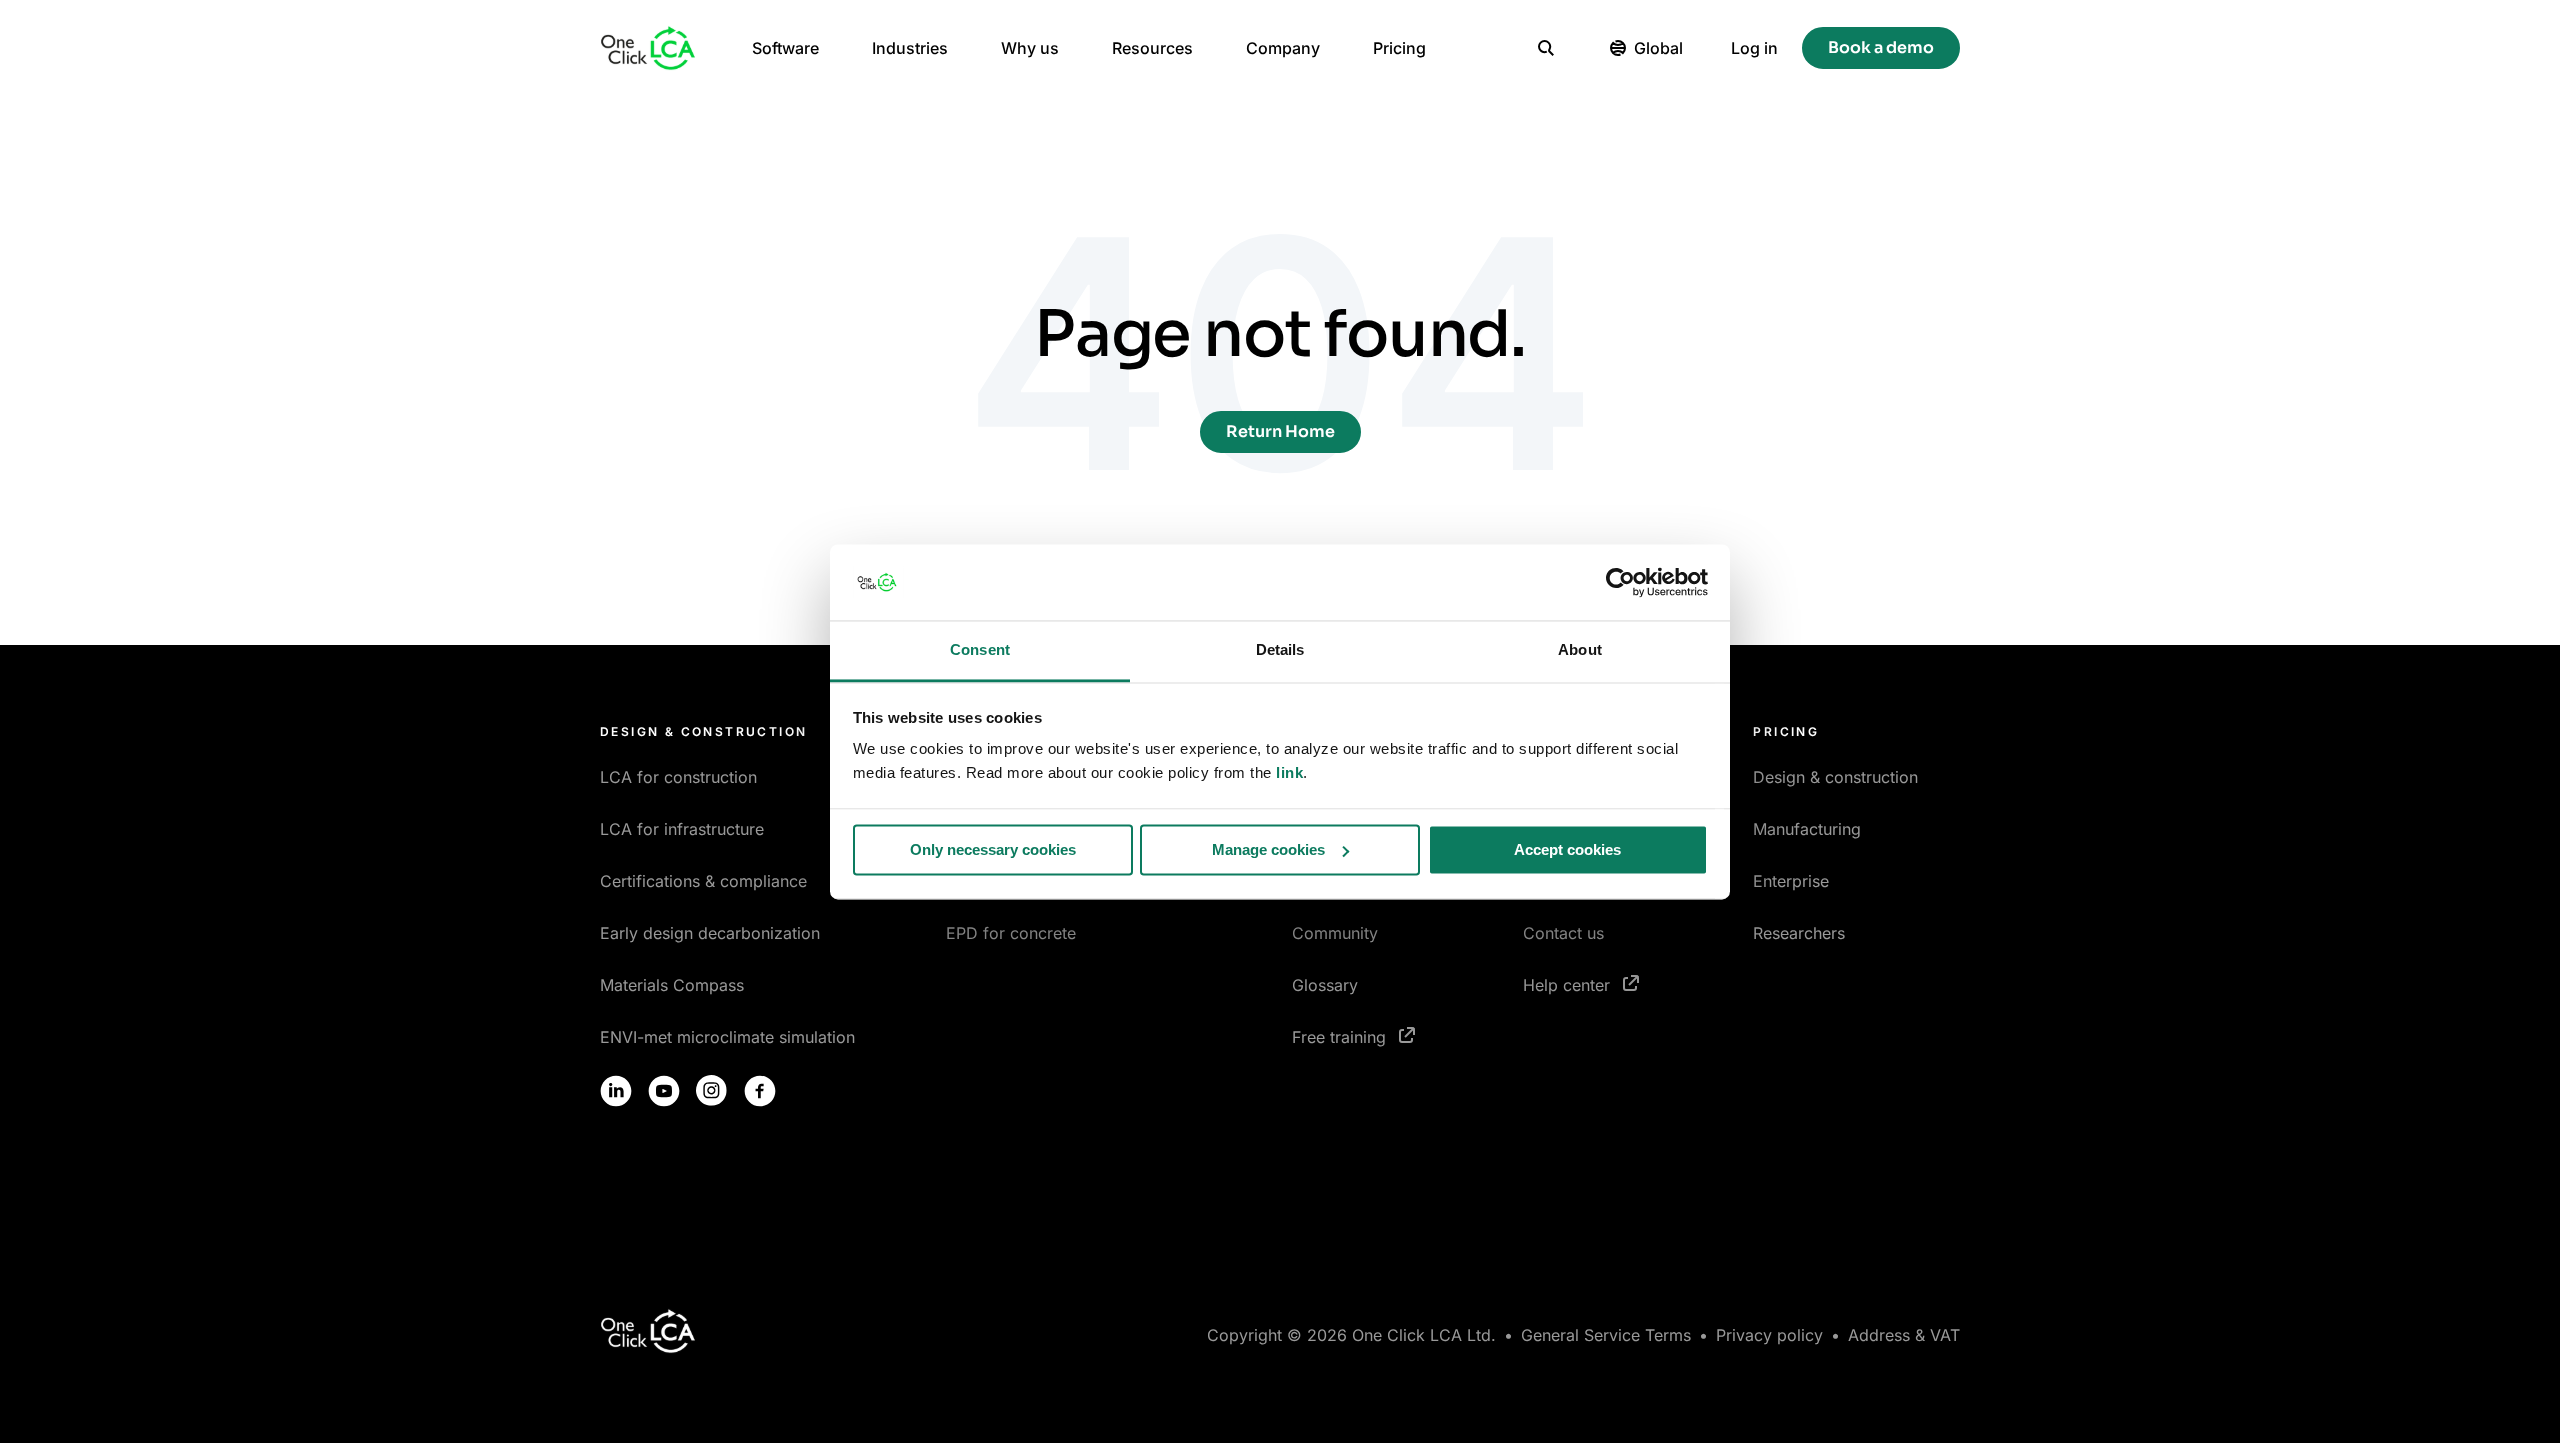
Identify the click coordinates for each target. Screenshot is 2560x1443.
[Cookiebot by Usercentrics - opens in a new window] (1620, 582)
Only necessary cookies (993, 849)
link (1289, 773)
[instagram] (712, 1091)
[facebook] (760, 1091)
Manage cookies (1268, 849)
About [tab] (1580, 650)
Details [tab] (1280, 650)
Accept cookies (1567, 849)
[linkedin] (616, 1091)
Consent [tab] (980, 650)
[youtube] (664, 1091)
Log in (1754, 48)
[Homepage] (648, 48)
